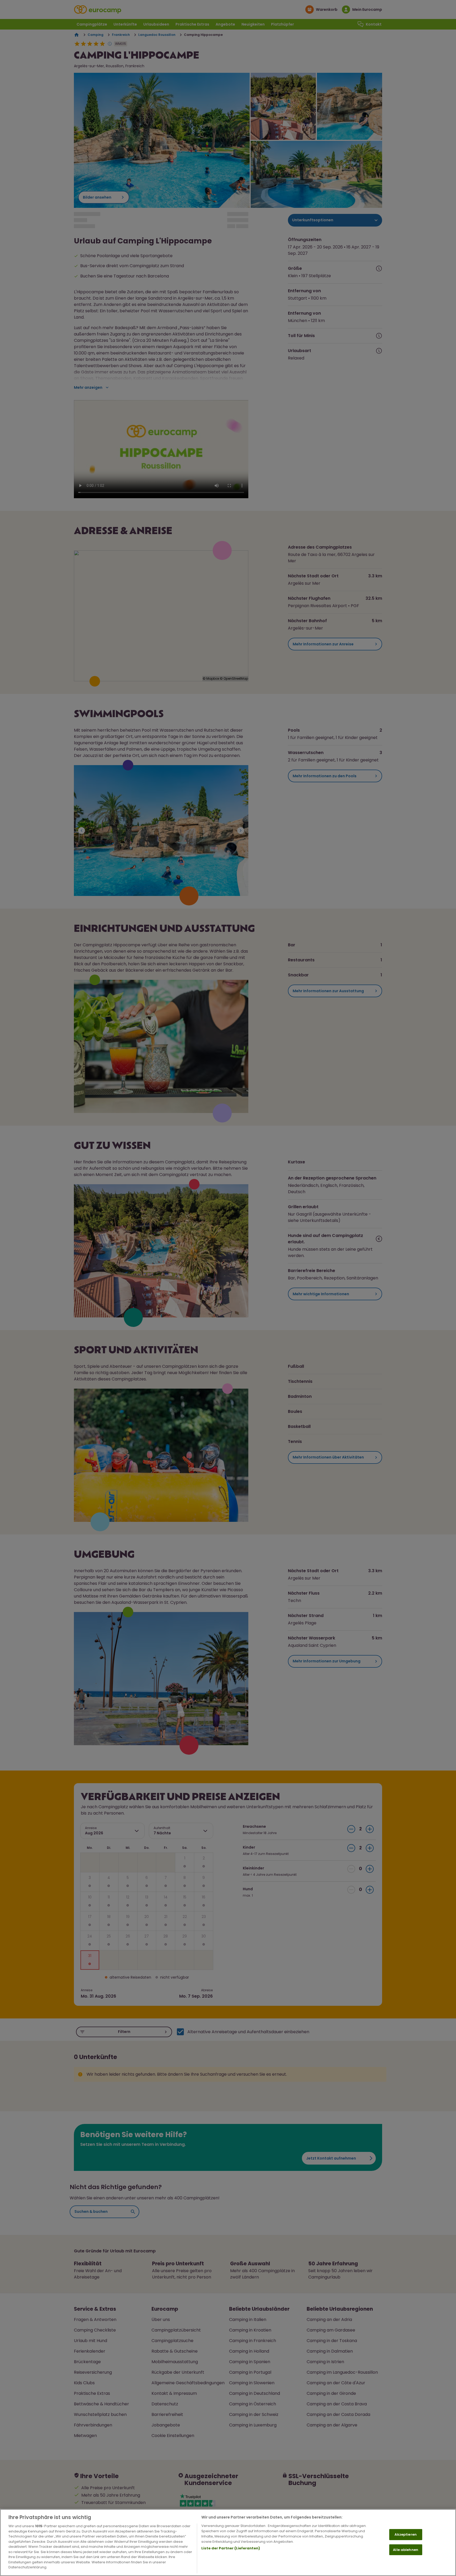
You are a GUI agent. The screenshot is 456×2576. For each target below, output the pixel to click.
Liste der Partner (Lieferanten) (231, 2548)
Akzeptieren (405, 2534)
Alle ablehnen (406, 2550)
